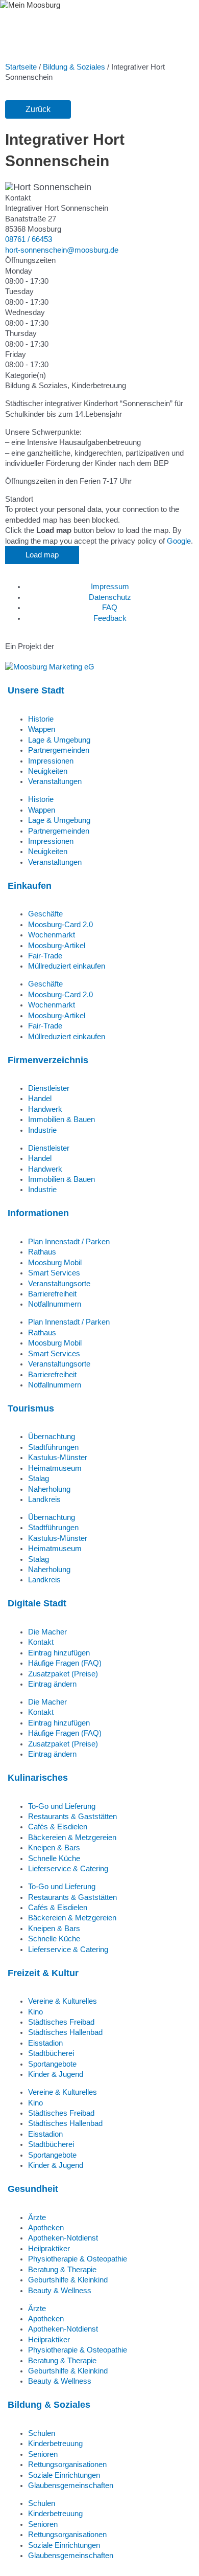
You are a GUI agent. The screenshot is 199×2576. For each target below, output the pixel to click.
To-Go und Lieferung (62, 1806)
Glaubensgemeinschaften (71, 2485)
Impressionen (51, 761)
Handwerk (45, 1109)
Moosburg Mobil (55, 1263)
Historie (41, 719)
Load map (42, 555)
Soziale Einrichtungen (64, 2475)
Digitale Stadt (37, 1603)
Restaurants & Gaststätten (72, 1817)
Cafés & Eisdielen (58, 1827)
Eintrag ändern (52, 1684)
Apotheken (46, 2228)
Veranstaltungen (55, 781)
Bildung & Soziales (74, 67)
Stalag (39, 1479)
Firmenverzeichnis (48, 1060)
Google (179, 541)
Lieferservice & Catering (68, 1869)
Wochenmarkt (52, 935)
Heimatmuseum (55, 1468)
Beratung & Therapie (62, 2270)
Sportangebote (52, 2064)
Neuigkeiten (48, 771)
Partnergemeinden (59, 750)
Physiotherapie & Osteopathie (78, 2259)
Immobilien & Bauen (61, 1119)
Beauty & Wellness (60, 2291)
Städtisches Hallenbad (65, 2032)
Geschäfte (45, 914)
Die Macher (47, 1632)
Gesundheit (33, 2189)
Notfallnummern (55, 1304)
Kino (35, 2012)
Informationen (38, 1213)
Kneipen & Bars (54, 1848)
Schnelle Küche (54, 1858)
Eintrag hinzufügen (59, 1653)
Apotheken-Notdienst (63, 2238)
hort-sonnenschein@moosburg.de (62, 250)
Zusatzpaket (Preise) (63, 1674)
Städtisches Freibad (61, 2022)
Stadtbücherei (51, 2053)
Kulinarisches (38, 1777)
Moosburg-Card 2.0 (60, 925)
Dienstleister (49, 1088)
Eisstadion (45, 2043)
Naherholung (49, 1489)
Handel (40, 1099)
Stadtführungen (53, 1447)
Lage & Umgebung (59, 740)
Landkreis (44, 1499)
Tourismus (31, 1408)
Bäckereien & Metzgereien (72, 1838)
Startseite (21, 67)
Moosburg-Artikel (57, 946)
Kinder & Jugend (56, 2074)
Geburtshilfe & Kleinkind (68, 2280)
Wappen (42, 729)
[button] (38, 109)
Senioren (43, 2454)
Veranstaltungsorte (59, 1284)
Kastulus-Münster (58, 1458)
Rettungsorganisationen (67, 2465)
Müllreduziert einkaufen (67, 966)
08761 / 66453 (29, 239)
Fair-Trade (45, 956)
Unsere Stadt (36, 690)
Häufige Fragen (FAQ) (65, 1663)
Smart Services (54, 1273)
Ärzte (37, 2217)
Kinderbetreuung (55, 2444)
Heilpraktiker (49, 2249)
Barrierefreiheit (52, 1294)
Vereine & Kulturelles (63, 2001)
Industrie (42, 1130)
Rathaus (42, 1252)
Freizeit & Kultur (43, 1973)
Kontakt (41, 1642)
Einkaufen (30, 886)
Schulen (42, 2433)
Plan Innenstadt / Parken (69, 1242)
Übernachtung (52, 1437)
